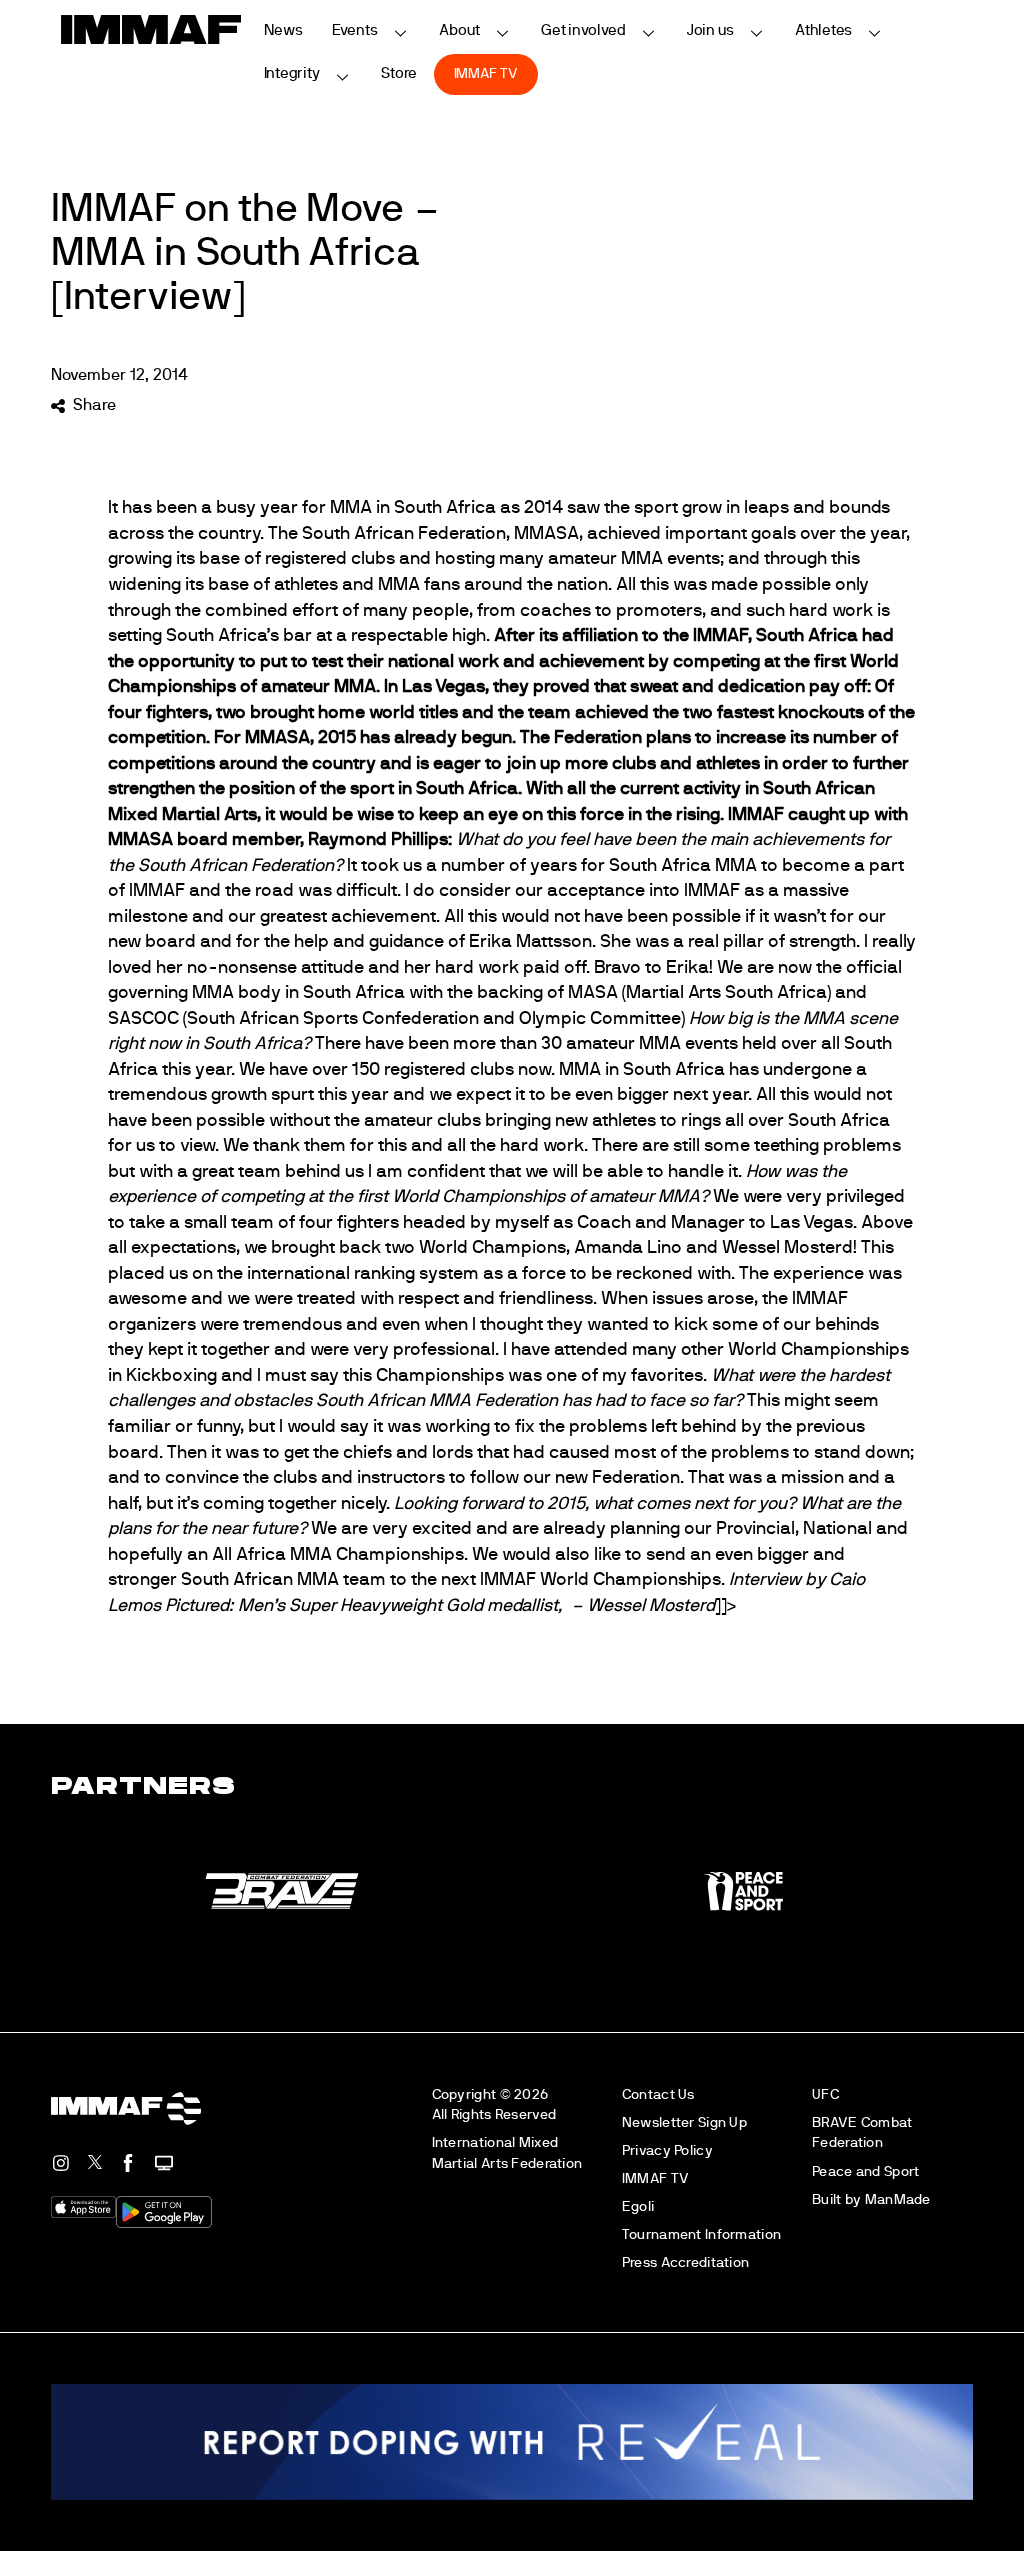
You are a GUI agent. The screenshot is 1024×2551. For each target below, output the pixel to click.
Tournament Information (701, 2234)
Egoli (638, 2206)
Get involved (583, 30)
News (284, 30)
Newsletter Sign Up (684, 2122)
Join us (710, 30)
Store (399, 73)
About (459, 30)
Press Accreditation (685, 2262)
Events (355, 30)
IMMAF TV (486, 73)
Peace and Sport (865, 2171)
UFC (825, 2094)
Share (94, 405)
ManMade (898, 2199)
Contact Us (658, 2094)
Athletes (823, 30)
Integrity (292, 73)
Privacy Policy (667, 2150)
